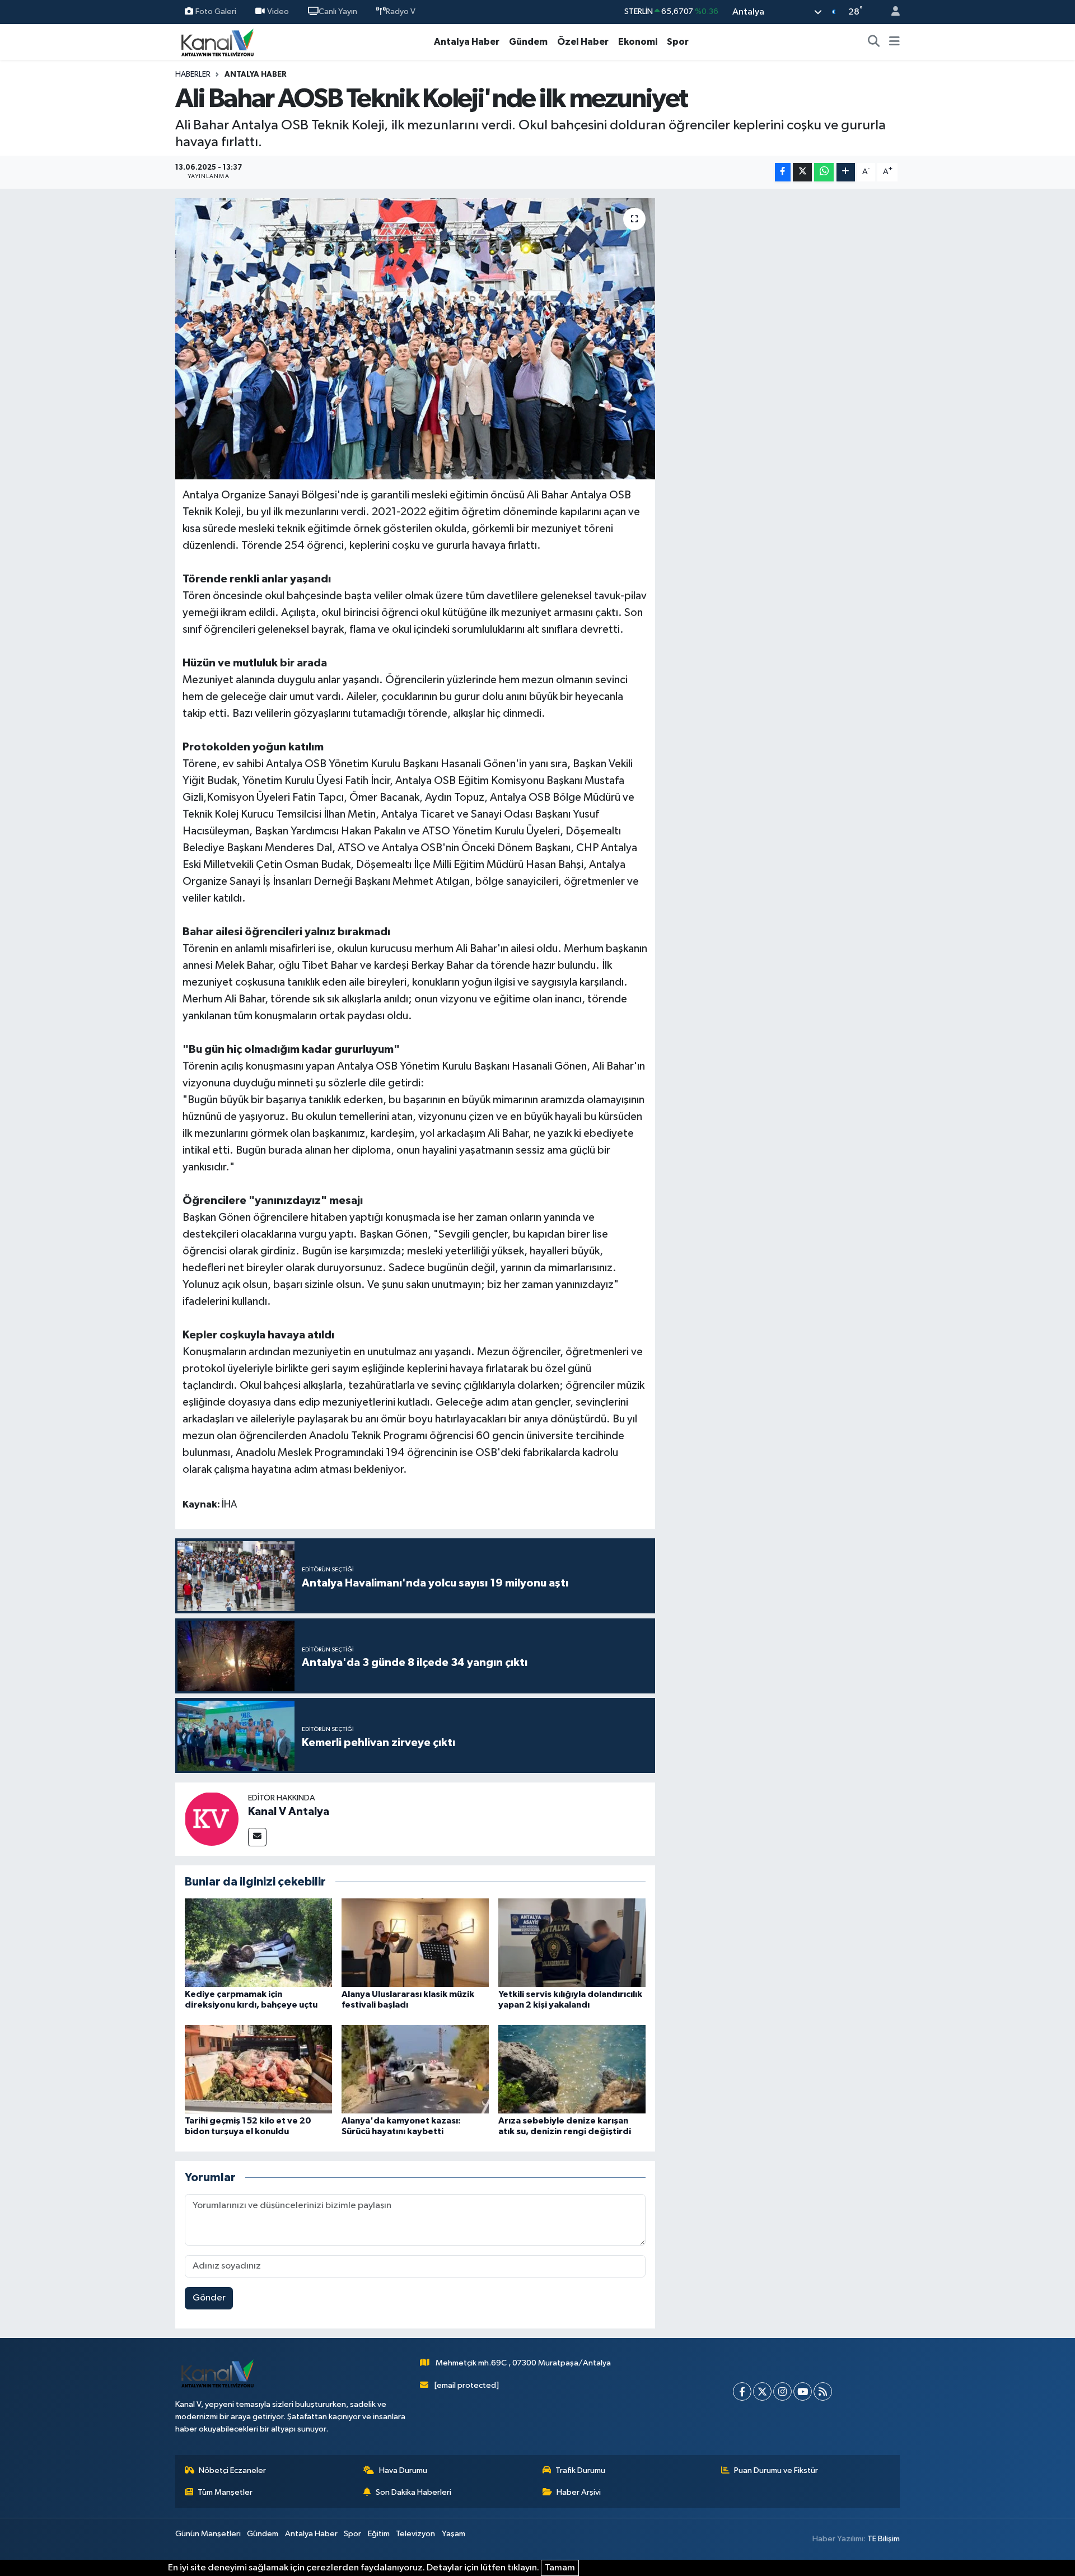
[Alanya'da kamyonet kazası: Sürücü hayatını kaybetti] (415, 2069)
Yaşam (454, 2534)
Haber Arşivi (579, 2492)
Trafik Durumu (580, 2470)
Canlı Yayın (338, 11)
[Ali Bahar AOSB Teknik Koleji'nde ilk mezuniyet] (415, 339)
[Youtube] (803, 2391)
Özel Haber (583, 42)
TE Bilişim (884, 2539)
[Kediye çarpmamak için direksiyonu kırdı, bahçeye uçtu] (258, 1942)
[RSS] (823, 2391)
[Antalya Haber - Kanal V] (217, 42)
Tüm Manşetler (225, 2492)
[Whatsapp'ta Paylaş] (824, 172)
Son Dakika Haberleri (413, 2492)
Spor (678, 42)
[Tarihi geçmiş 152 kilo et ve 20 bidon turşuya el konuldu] (258, 2069)
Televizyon (415, 2534)
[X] (762, 2391)
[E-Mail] (257, 1837)
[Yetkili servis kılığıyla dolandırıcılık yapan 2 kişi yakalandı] (572, 1942)
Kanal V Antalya (289, 1812)
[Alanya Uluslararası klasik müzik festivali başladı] (415, 1942)
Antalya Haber (467, 42)
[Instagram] (782, 2391)
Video (278, 11)
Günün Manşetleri (208, 2534)
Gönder (209, 2298)
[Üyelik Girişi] (891, 12)
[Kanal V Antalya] (212, 1819)
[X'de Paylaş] (802, 172)
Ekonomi (638, 42)
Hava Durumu (403, 2470)
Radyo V (401, 11)
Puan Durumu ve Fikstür (776, 2470)
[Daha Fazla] (846, 172)
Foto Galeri (216, 11)
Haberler (193, 74)
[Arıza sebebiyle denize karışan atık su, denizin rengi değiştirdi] (572, 2069)
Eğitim (379, 2534)
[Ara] (874, 42)
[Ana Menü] (894, 42)
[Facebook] (742, 2391)
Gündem (528, 42)
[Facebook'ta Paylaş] (783, 172)
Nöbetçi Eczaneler (232, 2470)
